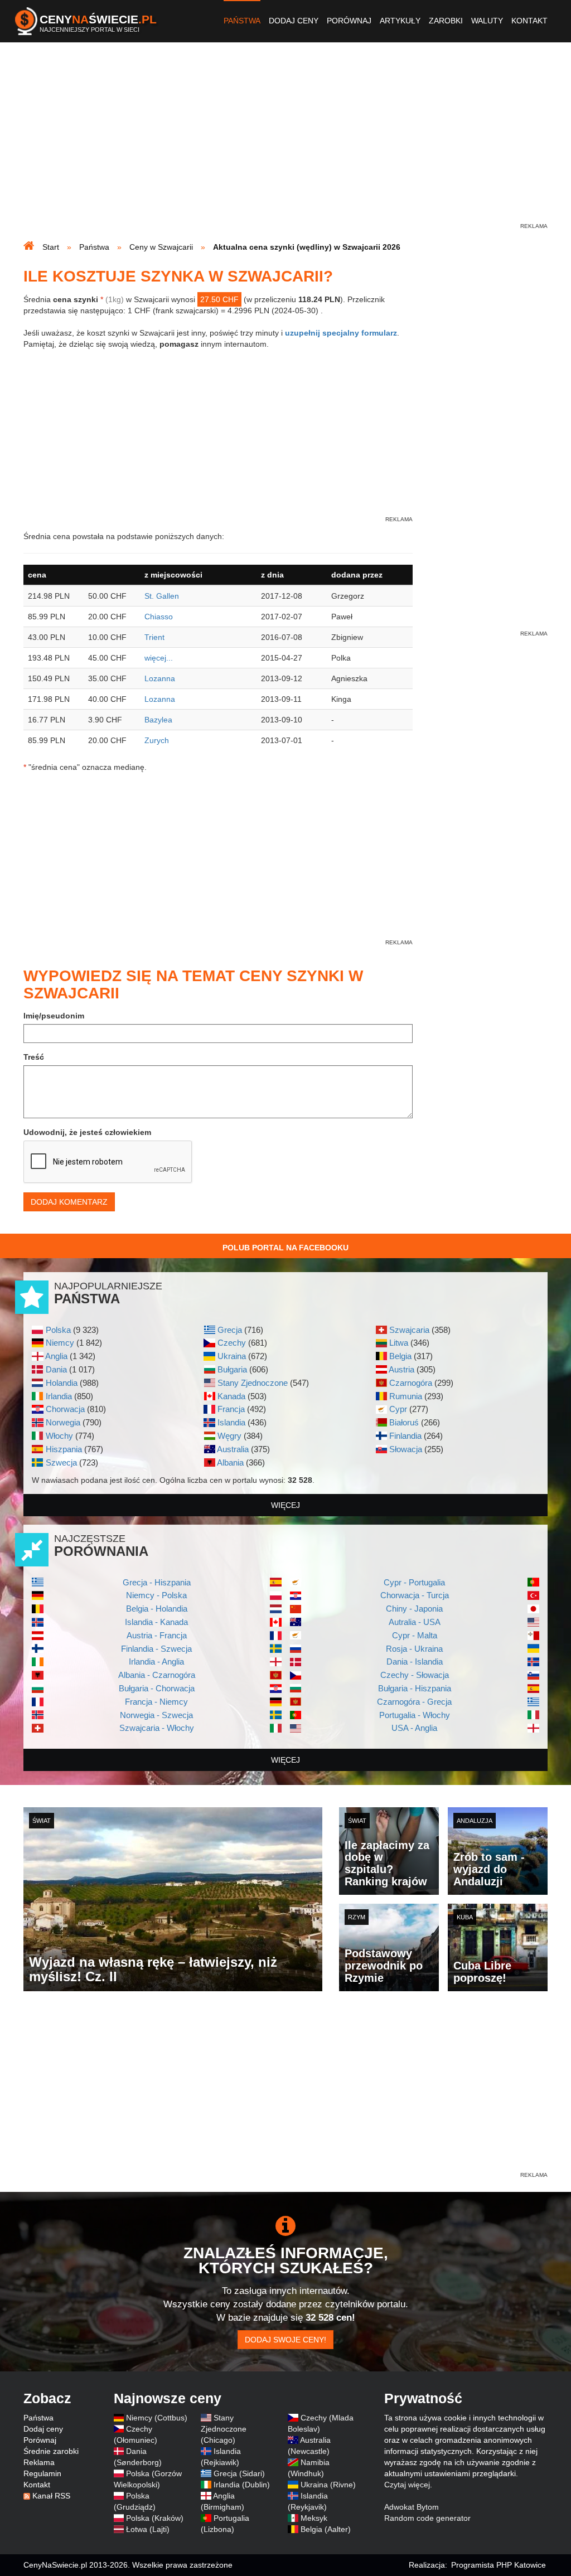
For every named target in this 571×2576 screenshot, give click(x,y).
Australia (233, 1449)
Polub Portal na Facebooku (285, 1248)
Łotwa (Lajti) (148, 2529)
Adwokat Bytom (412, 2507)
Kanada (231, 1396)
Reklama (39, 2462)
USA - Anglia (414, 1728)
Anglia (56, 1356)
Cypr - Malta (415, 1635)
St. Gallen (162, 596)
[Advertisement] (285, 143)
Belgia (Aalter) (326, 2529)
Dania (56, 1369)
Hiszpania (64, 1449)
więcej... (159, 658)
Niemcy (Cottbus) (157, 2418)
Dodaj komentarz (69, 1202)
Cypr (398, 1409)
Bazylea (158, 720)
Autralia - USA (415, 1622)
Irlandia (59, 1396)
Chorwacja (65, 1409)
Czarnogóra (411, 1383)
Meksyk (314, 2518)
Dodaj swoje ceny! (285, 2340)
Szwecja (61, 1462)
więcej (285, 1505)
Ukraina (232, 1356)
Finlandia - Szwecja (156, 1649)
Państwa (242, 21)
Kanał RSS (51, 2496)
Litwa (399, 1343)
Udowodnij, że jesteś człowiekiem (87, 1132)
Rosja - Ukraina (414, 1649)
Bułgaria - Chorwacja (157, 1688)
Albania (230, 1462)
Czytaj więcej (407, 2485)
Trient (154, 637)
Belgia (400, 1356)
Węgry (229, 1436)
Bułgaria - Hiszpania (415, 1688)
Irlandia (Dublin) (242, 2485)
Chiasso (159, 617)
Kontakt (529, 21)
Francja (231, 1409)
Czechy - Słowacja (415, 1675)
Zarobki (446, 21)
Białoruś (404, 1422)
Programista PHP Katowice (499, 2565)
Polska (58, 1330)
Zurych (157, 740)
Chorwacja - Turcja (415, 1595)
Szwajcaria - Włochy (157, 1728)
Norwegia (63, 1422)
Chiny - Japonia (414, 1609)
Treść (34, 1057)
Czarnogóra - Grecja (414, 1702)
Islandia (231, 1422)
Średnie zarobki (51, 2451)
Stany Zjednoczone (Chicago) (224, 2429)
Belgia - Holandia (157, 1609)
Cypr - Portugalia (414, 1582)
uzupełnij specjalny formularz (341, 333)
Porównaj (349, 21)
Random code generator (427, 2518)
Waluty (487, 21)
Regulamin (42, 2473)
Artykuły (400, 21)
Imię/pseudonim (54, 1016)
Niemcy (60, 1343)
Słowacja (406, 1449)
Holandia (62, 1383)
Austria (401, 1369)
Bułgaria (232, 1369)
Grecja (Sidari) (239, 2473)
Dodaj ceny (294, 21)
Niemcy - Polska (156, 1595)
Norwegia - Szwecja (156, 1715)
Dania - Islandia (415, 1661)
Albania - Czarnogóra (157, 1675)
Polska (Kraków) (155, 2518)
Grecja (230, 1330)
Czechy (232, 1343)
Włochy (59, 1436)
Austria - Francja (157, 1635)
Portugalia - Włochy (415, 1715)
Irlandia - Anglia (156, 1661)
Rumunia (406, 1396)
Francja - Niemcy (156, 1702)
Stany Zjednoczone (253, 1383)
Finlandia (405, 1436)
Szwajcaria (409, 1330)
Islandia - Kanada (156, 1622)
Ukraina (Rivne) (328, 2485)
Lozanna (160, 678)
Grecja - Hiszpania (157, 1582)
